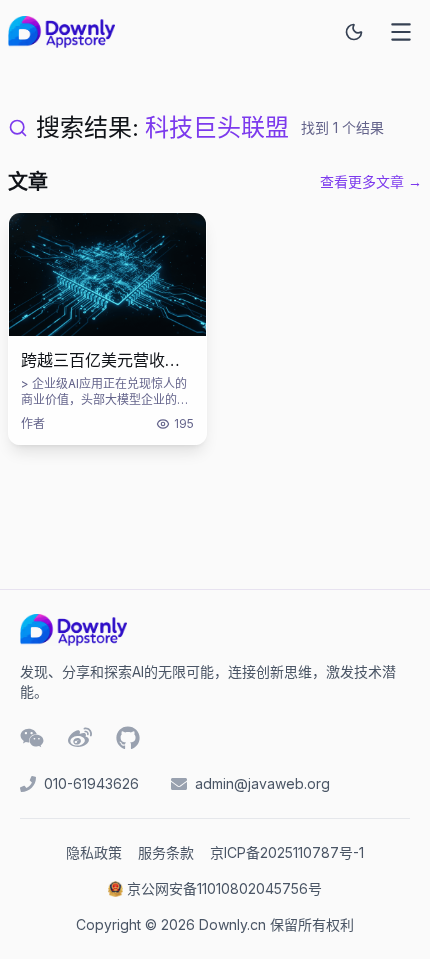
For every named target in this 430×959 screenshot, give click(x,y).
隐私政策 (94, 852)
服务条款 (166, 852)
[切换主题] (354, 32)
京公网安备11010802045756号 (224, 888)
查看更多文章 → (371, 181)
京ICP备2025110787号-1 (287, 852)
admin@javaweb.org (262, 783)
